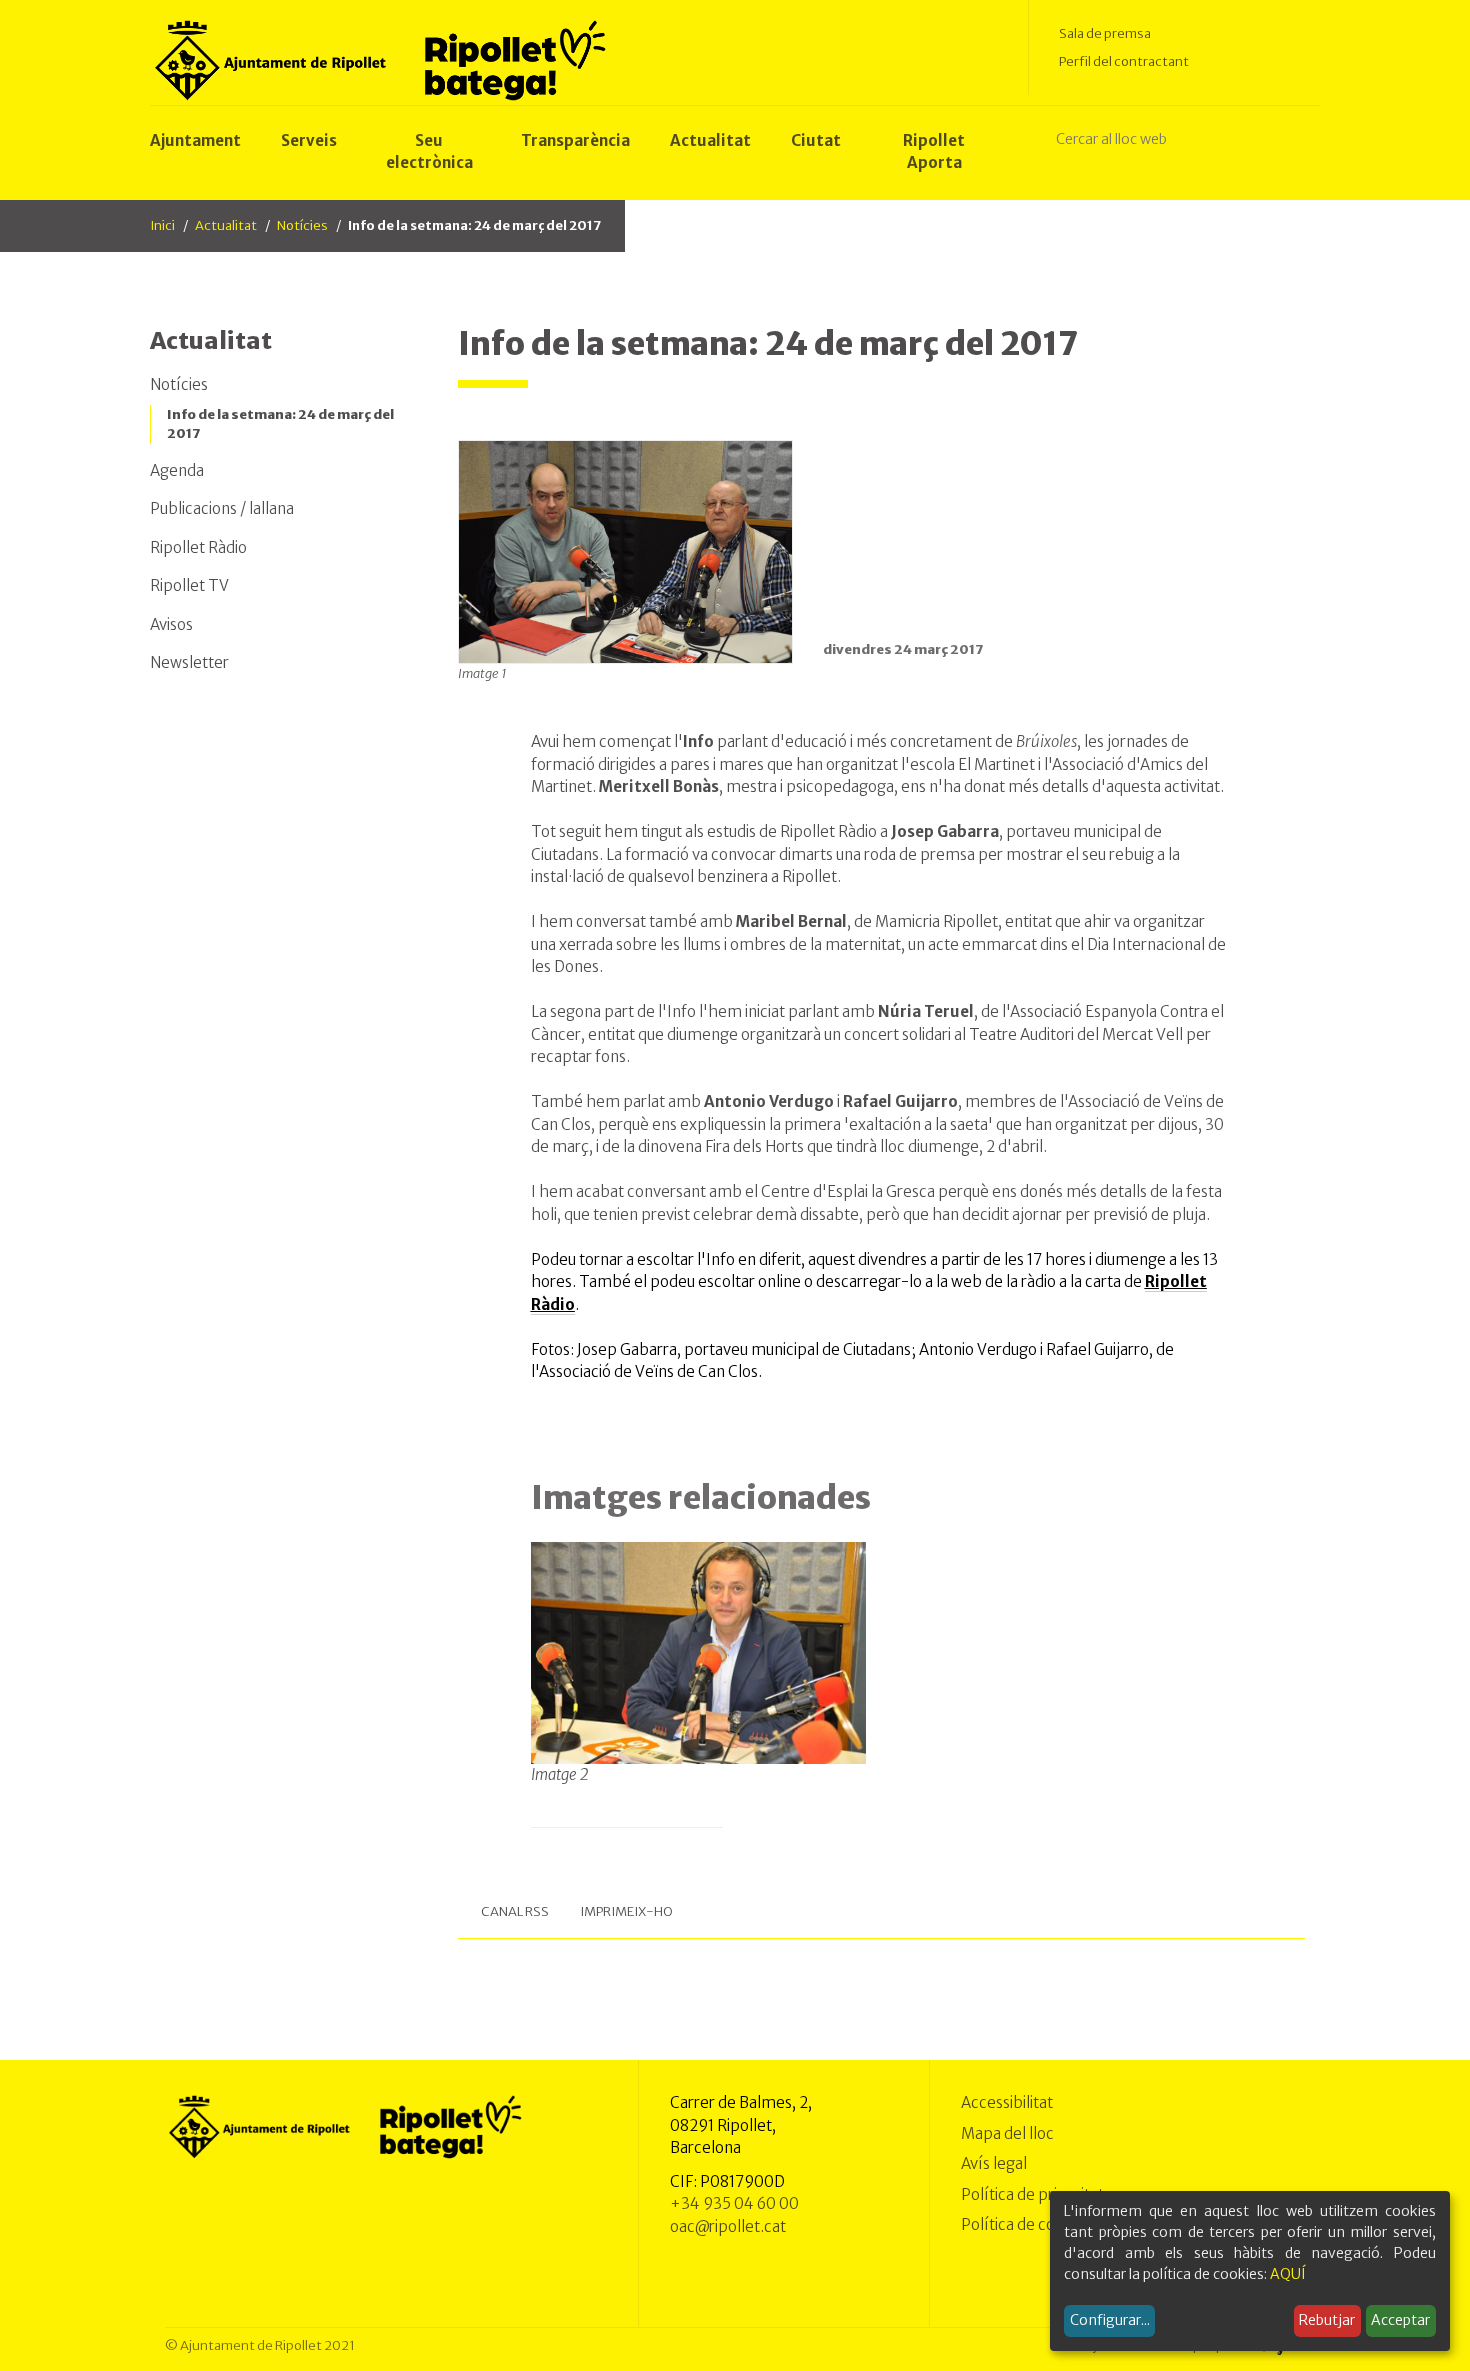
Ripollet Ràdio (198, 547)
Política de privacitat (1032, 2194)
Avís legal (994, 2163)
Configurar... (1110, 2320)
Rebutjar (1327, 2320)
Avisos (171, 624)
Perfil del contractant (1124, 61)
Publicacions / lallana (222, 508)
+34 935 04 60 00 (734, 2203)
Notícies (302, 225)
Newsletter (189, 662)
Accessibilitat (1007, 2102)
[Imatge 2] (699, 1652)
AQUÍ (1288, 2274)
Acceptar (1400, 2320)
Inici (162, 225)
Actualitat (226, 225)
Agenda (177, 470)
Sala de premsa (1105, 33)
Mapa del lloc (1007, 2133)
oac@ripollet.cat (728, 2226)
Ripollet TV (189, 585)
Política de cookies (1026, 2224)
